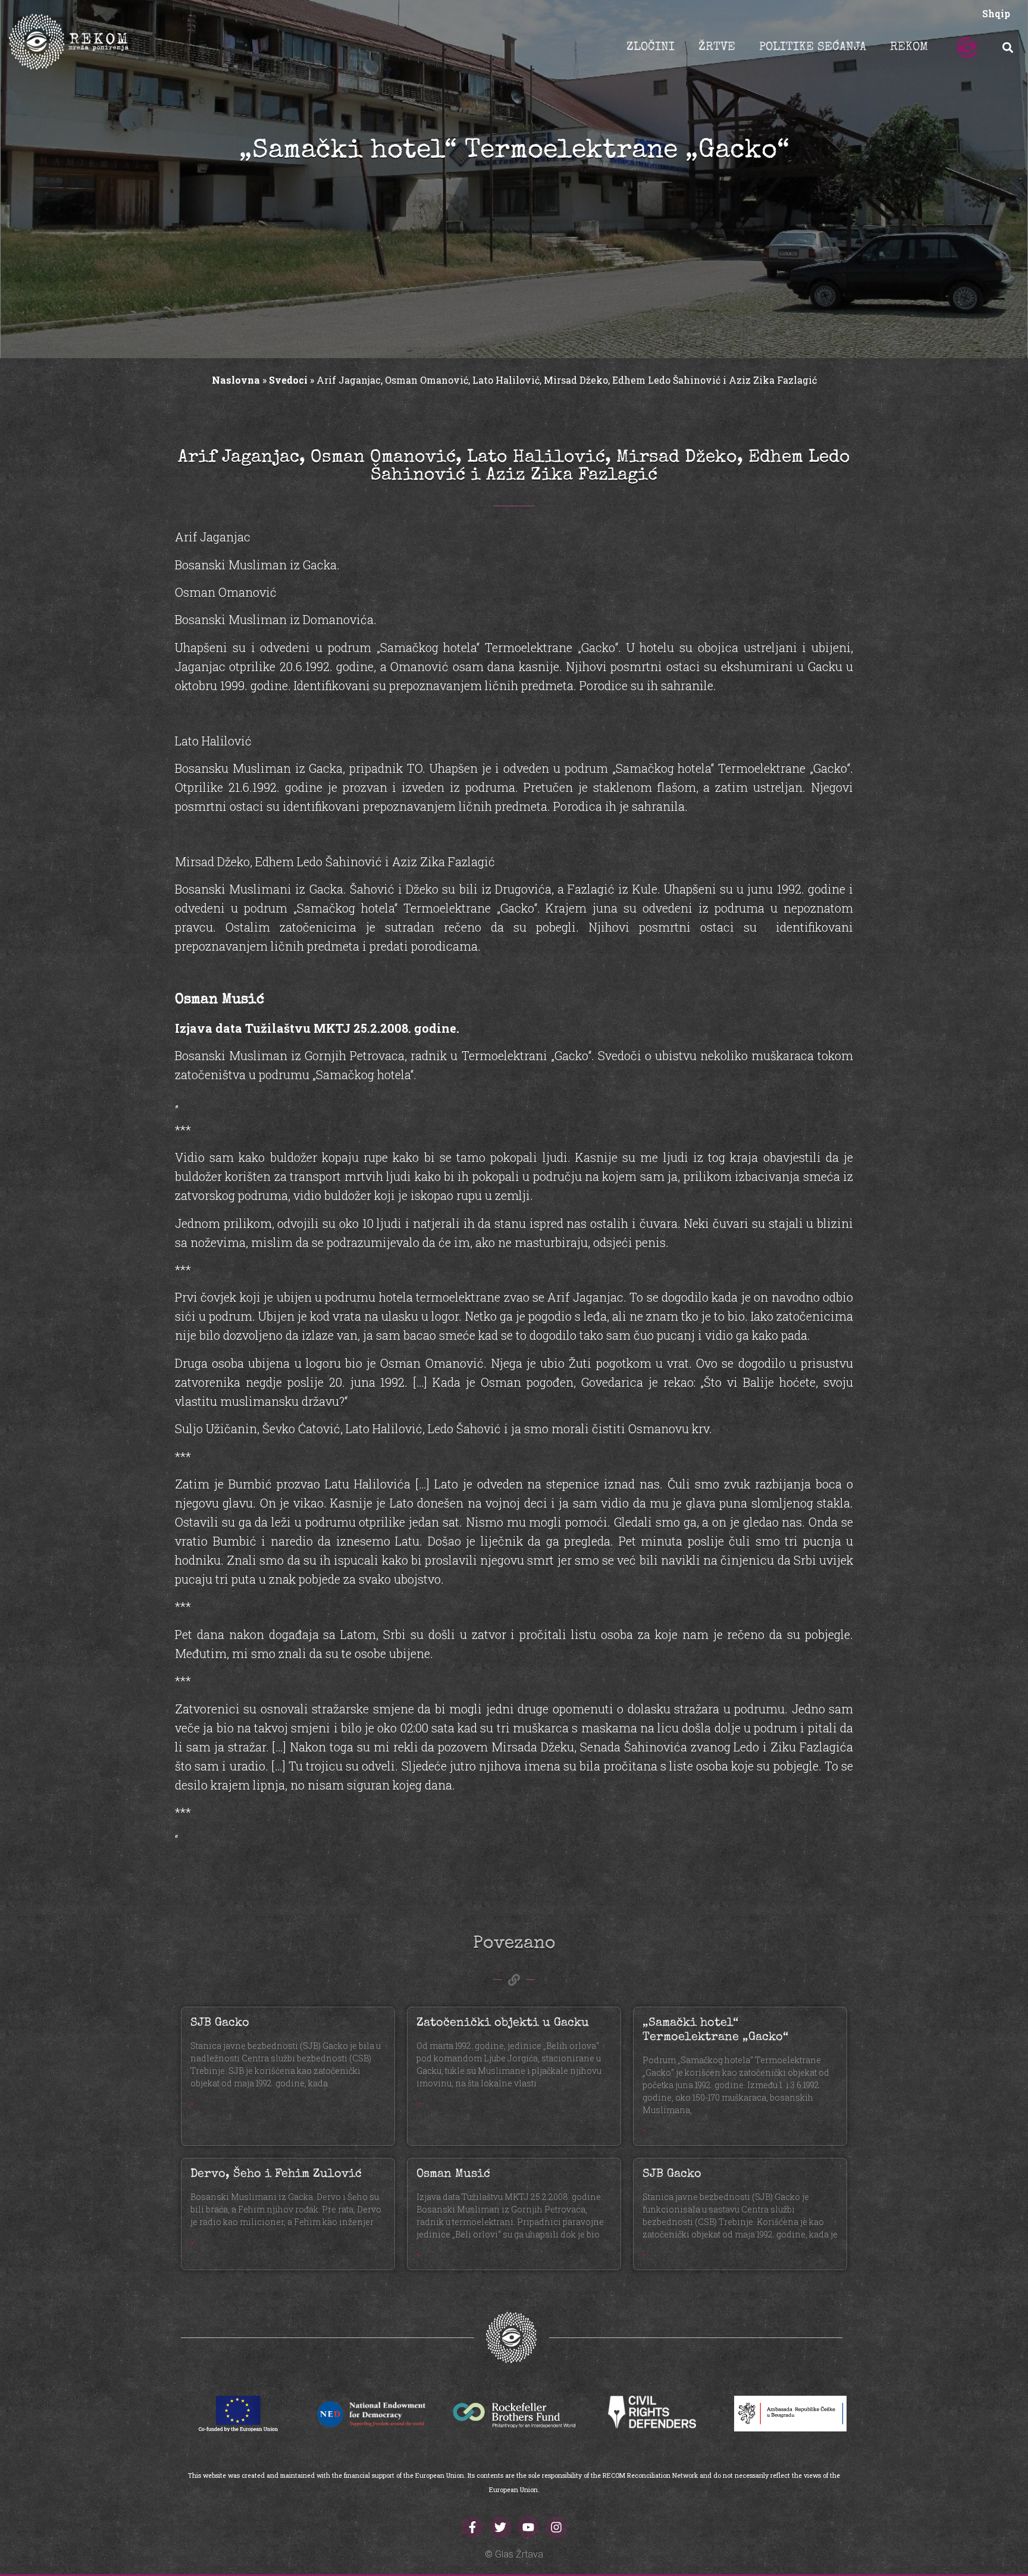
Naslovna (236, 380)
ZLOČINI (651, 48)
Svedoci (288, 380)
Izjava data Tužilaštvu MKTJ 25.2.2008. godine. (317, 1028)
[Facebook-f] (472, 2527)
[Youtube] (528, 2527)
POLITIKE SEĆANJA (813, 48)
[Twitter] (500, 2527)
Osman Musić (453, 2174)
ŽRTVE (717, 48)
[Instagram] (556, 2527)
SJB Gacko (220, 2023)
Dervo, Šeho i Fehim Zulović (276, 2174)
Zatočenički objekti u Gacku (503, 2023)
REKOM (909, 48)
